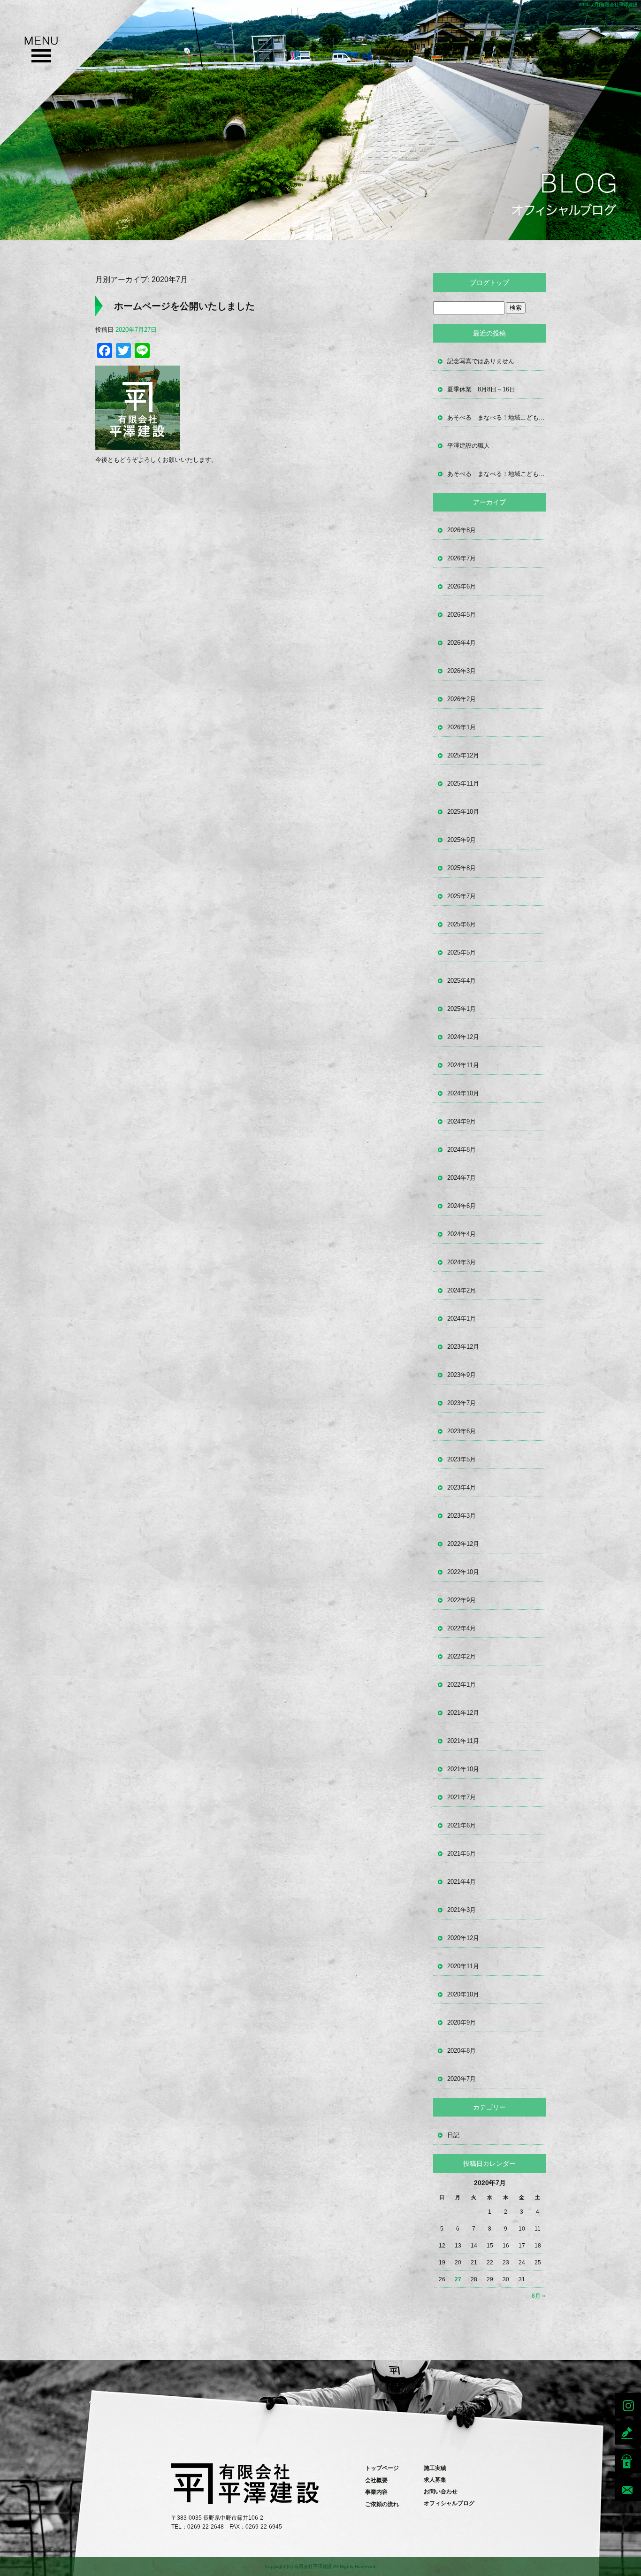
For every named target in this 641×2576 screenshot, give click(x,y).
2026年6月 (462, 586)
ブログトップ (489, 283)
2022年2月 (462, 1656)
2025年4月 (462, 981)
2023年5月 (462, 1459)
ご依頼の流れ (382, 2504)
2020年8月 (462, 2051)
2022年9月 (462, 1600)
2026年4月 (462, 643)
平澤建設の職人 (469, 446)
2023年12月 (463, 1347)
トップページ (382, 2468)
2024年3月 (462, 1262)
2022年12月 (463, 1544)
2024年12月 (463, 1037)
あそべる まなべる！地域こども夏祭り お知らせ (496, 417)
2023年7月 (462, 1403)
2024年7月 (462, 1178)
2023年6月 (462, 1431)
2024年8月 (462, 1150)
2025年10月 (463, 812)
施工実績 (435, 2468)
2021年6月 (462, 1825)
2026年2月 (462, 699)
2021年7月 (462, 1797)
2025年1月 (462, 1009)
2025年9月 (462, 840)
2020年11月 (463, 1966)
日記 (453, 2135)
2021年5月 (462, 1854)
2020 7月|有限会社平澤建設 (608, 4)
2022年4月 (462, 1628)
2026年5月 (462, 615)
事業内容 (376, 2492)
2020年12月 (463, 1938)
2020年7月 (462, 2079)
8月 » (538, 2296)
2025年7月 (462, 896)
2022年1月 (462, 1685)
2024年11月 (463, 1065)
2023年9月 (462, 1375)
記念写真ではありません (481, 361)
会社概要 (376, 2480)
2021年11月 (463, 1741)
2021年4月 (462, 1882)
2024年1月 (462, 1319)
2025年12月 (463, 755)
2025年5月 (462, 952)
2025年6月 (462, 924)
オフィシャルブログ (449, 2503)
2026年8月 (462, 530)
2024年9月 (462, 1121)
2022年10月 (463, 1572)
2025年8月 (462, 868)
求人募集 (435, 2480)
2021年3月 (462, 1910)
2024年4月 (462, 1234)
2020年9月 (462, 2022)
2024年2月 (462, 1290)
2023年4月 (462, 1487)
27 (458, 2279)
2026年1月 (462, 727)
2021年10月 (463, 1769)
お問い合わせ (441, 2492)
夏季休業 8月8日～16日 (481, 389)
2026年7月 (462, 558)
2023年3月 (462, 1516)
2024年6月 (462, 1206)
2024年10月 (463, 1093)
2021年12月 (463, 1713)
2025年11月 (463, 784)
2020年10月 (463, 1994)
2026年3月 (462, 671)
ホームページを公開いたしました (184, 306)
